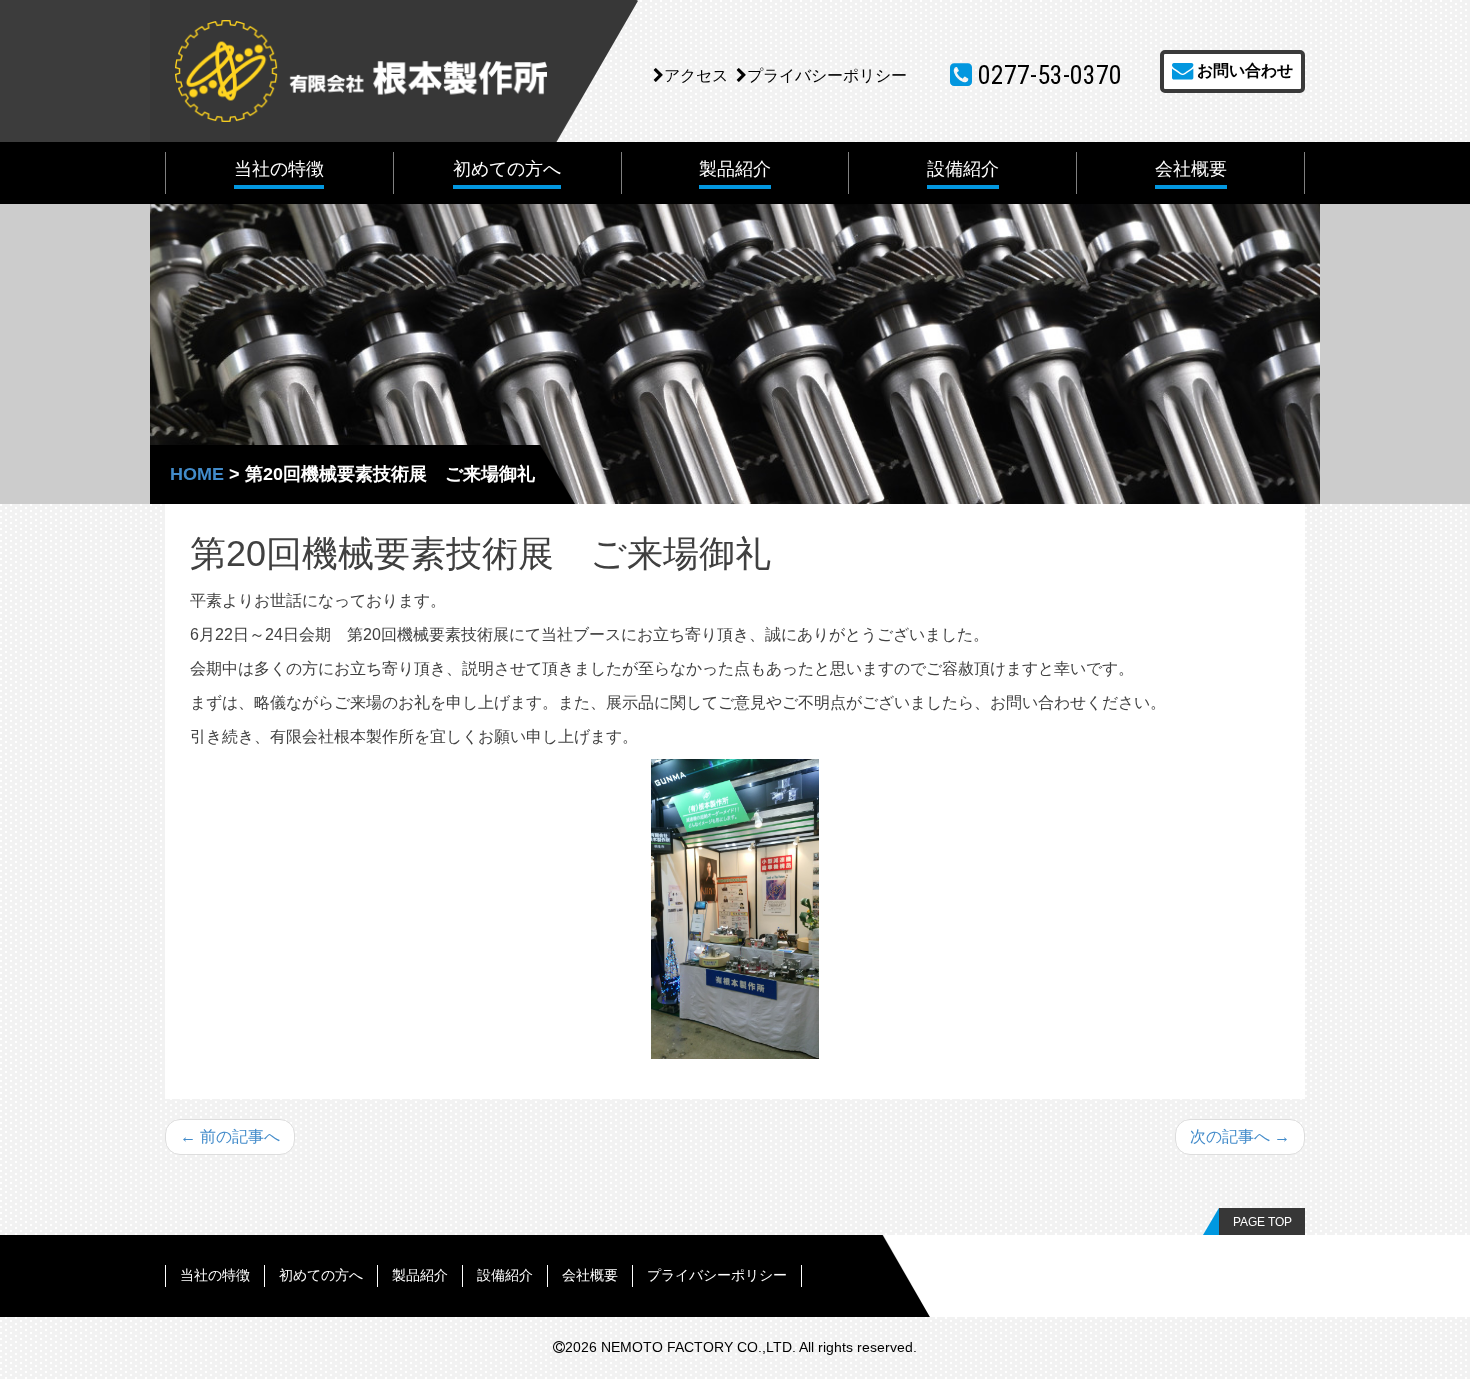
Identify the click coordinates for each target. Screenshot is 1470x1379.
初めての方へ (321, 1275)
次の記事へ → (1240, 1136)
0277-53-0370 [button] (1047, 75)
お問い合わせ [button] (1243, 70)
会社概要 (590, 1275)
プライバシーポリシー (827, 75)
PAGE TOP (1262, 1222)
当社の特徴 (215, 1275)
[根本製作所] (361, 69)
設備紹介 (505, 1275)
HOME (197, 474)
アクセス (696, 75)
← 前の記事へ (230, 1136)
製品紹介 (420, 1275)
